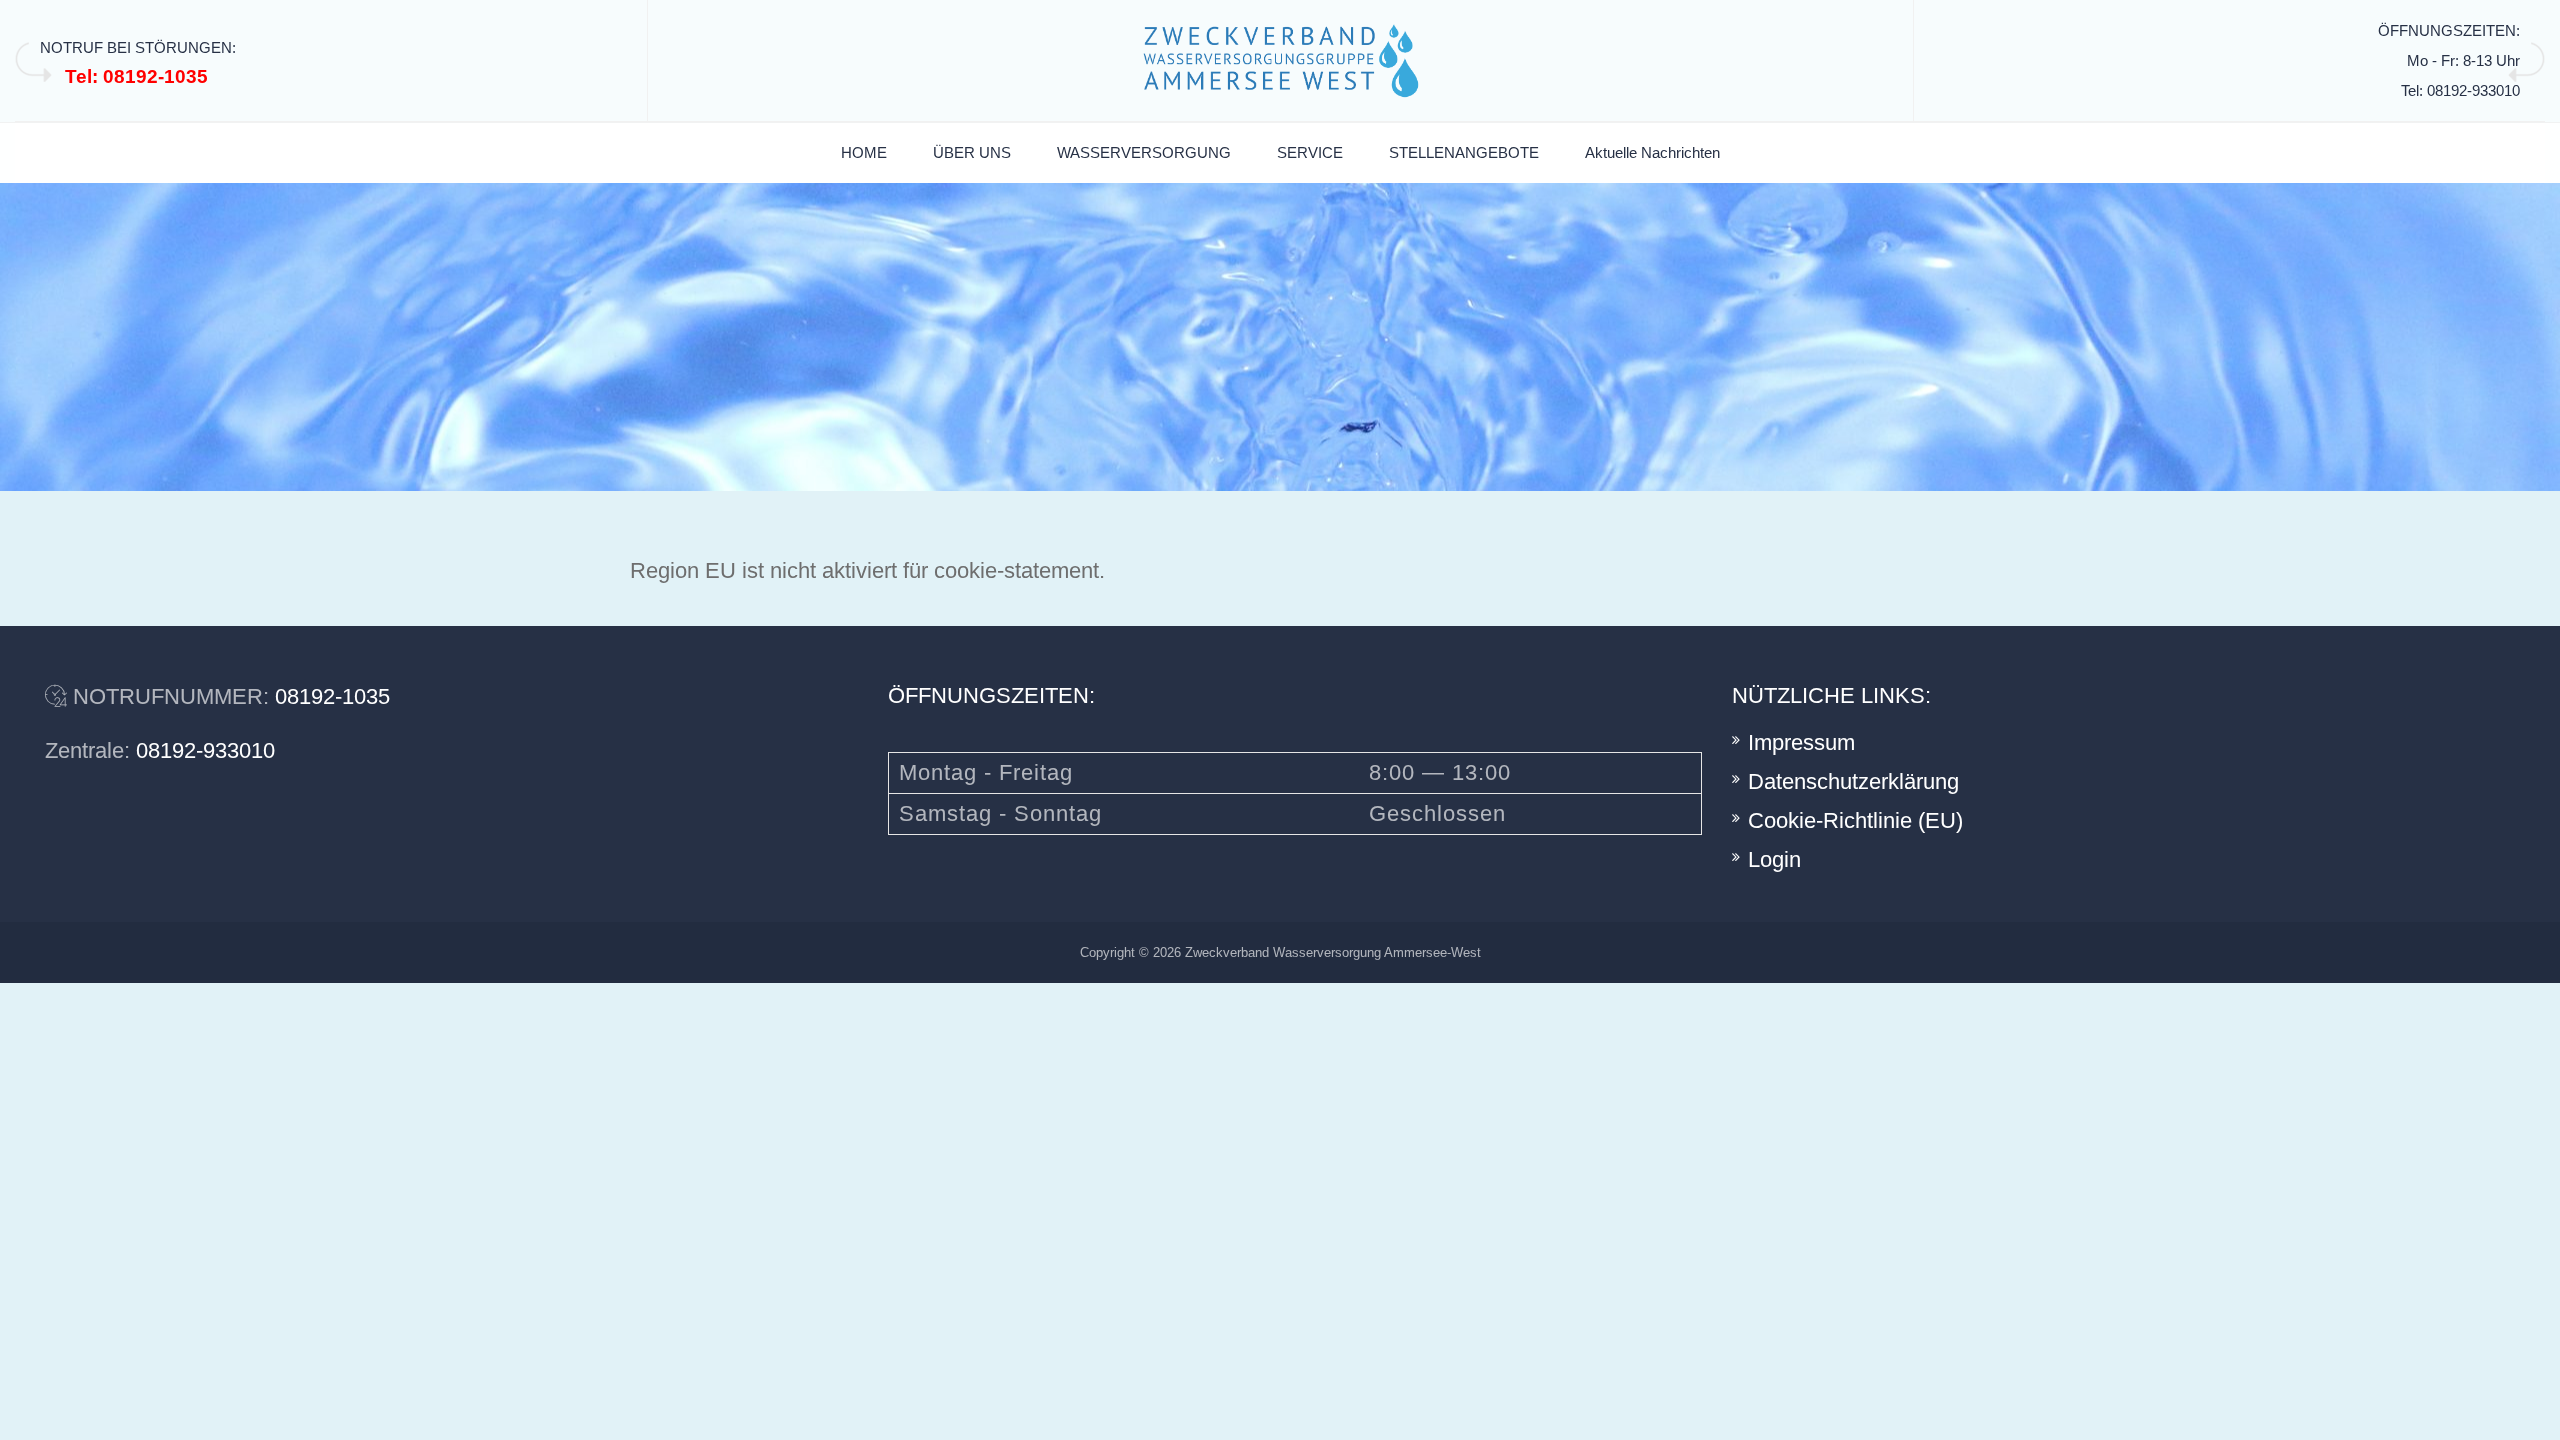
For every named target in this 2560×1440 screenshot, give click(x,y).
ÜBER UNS (972, 152)
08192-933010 (205, 750)
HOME (864, 152)
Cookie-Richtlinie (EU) (1855, 820)
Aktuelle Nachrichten (1652, 152)
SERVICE (1310, 152)
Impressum (1801, 742)
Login (1774, 859)
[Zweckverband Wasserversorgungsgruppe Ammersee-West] (1280, 61)
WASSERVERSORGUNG (1144, 152)
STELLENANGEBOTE (1464, 152)
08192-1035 (332, 696)
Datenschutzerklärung (1853, 781)
